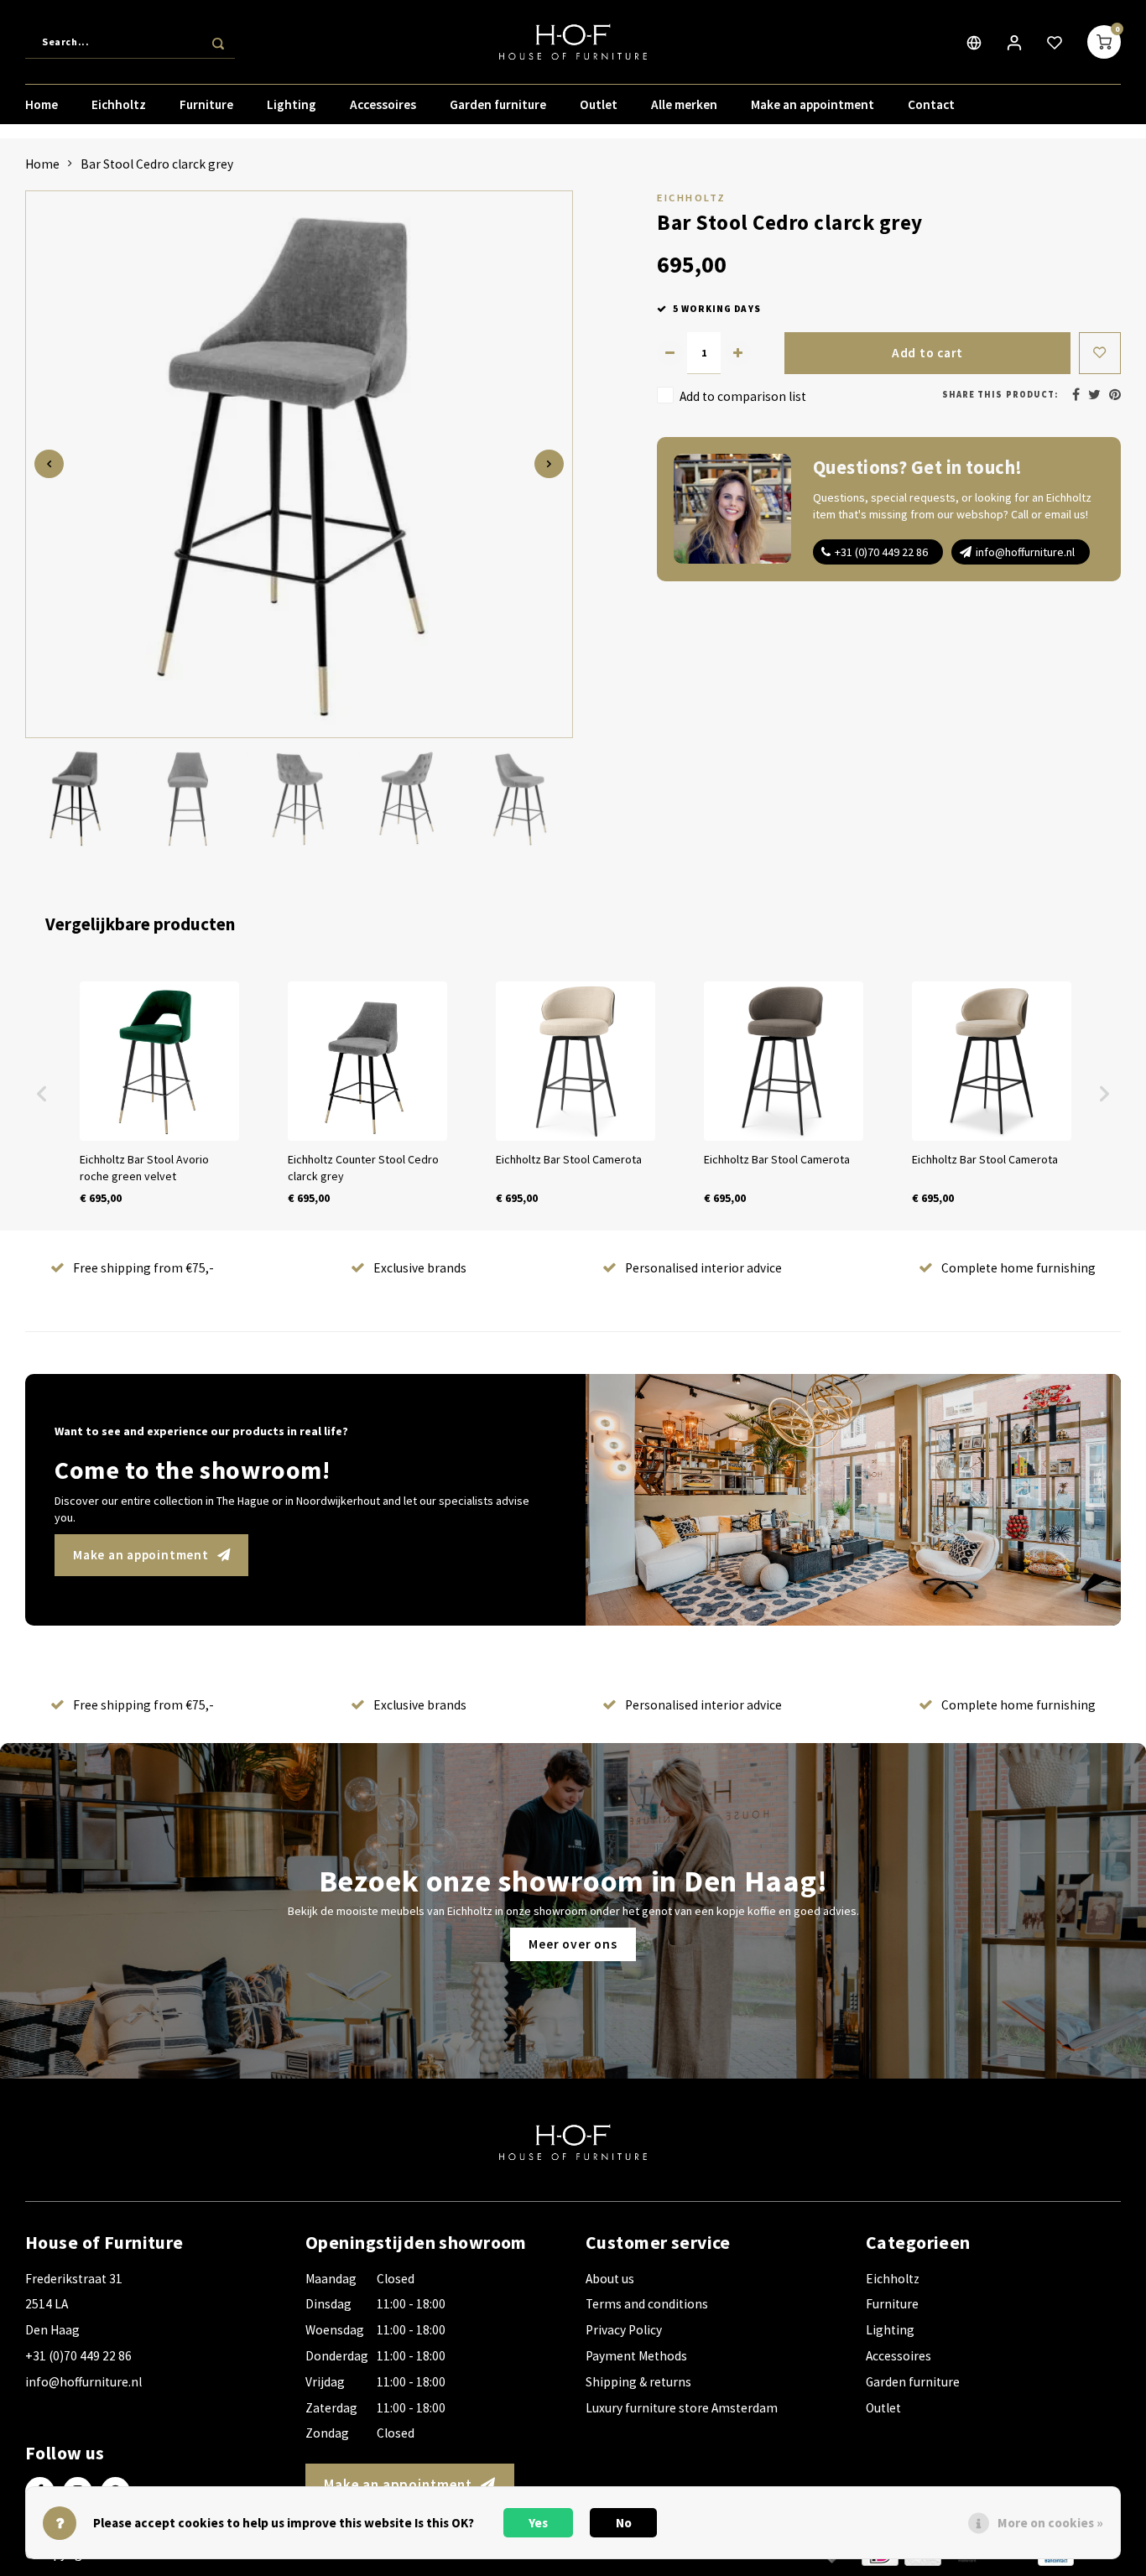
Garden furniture (498, 104)
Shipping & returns (638, 2382)
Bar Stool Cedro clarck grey (157, 164)
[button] (42, 1094)
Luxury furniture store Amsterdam (682, 2408)
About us (610, 2279)
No (624, 2523)
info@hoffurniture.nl (1025, 552)
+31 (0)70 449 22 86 (881, 552)
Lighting (292, 104)
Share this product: (1000, 395)
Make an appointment (813, 104)
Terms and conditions (647, 2304)
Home (42, 104)
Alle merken (684, 104)
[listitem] (159, 1094)
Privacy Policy (624, 2330)
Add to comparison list (743, 396)
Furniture (206, 104)
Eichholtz (119, 104)
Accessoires (383, 104)
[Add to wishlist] (1100, 353)
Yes (538, 2523)
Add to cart (927, 353)
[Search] (218, 42)
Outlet (599, 104)
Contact (931, 104)
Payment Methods (636, 2356)
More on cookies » (1050, 2523)
